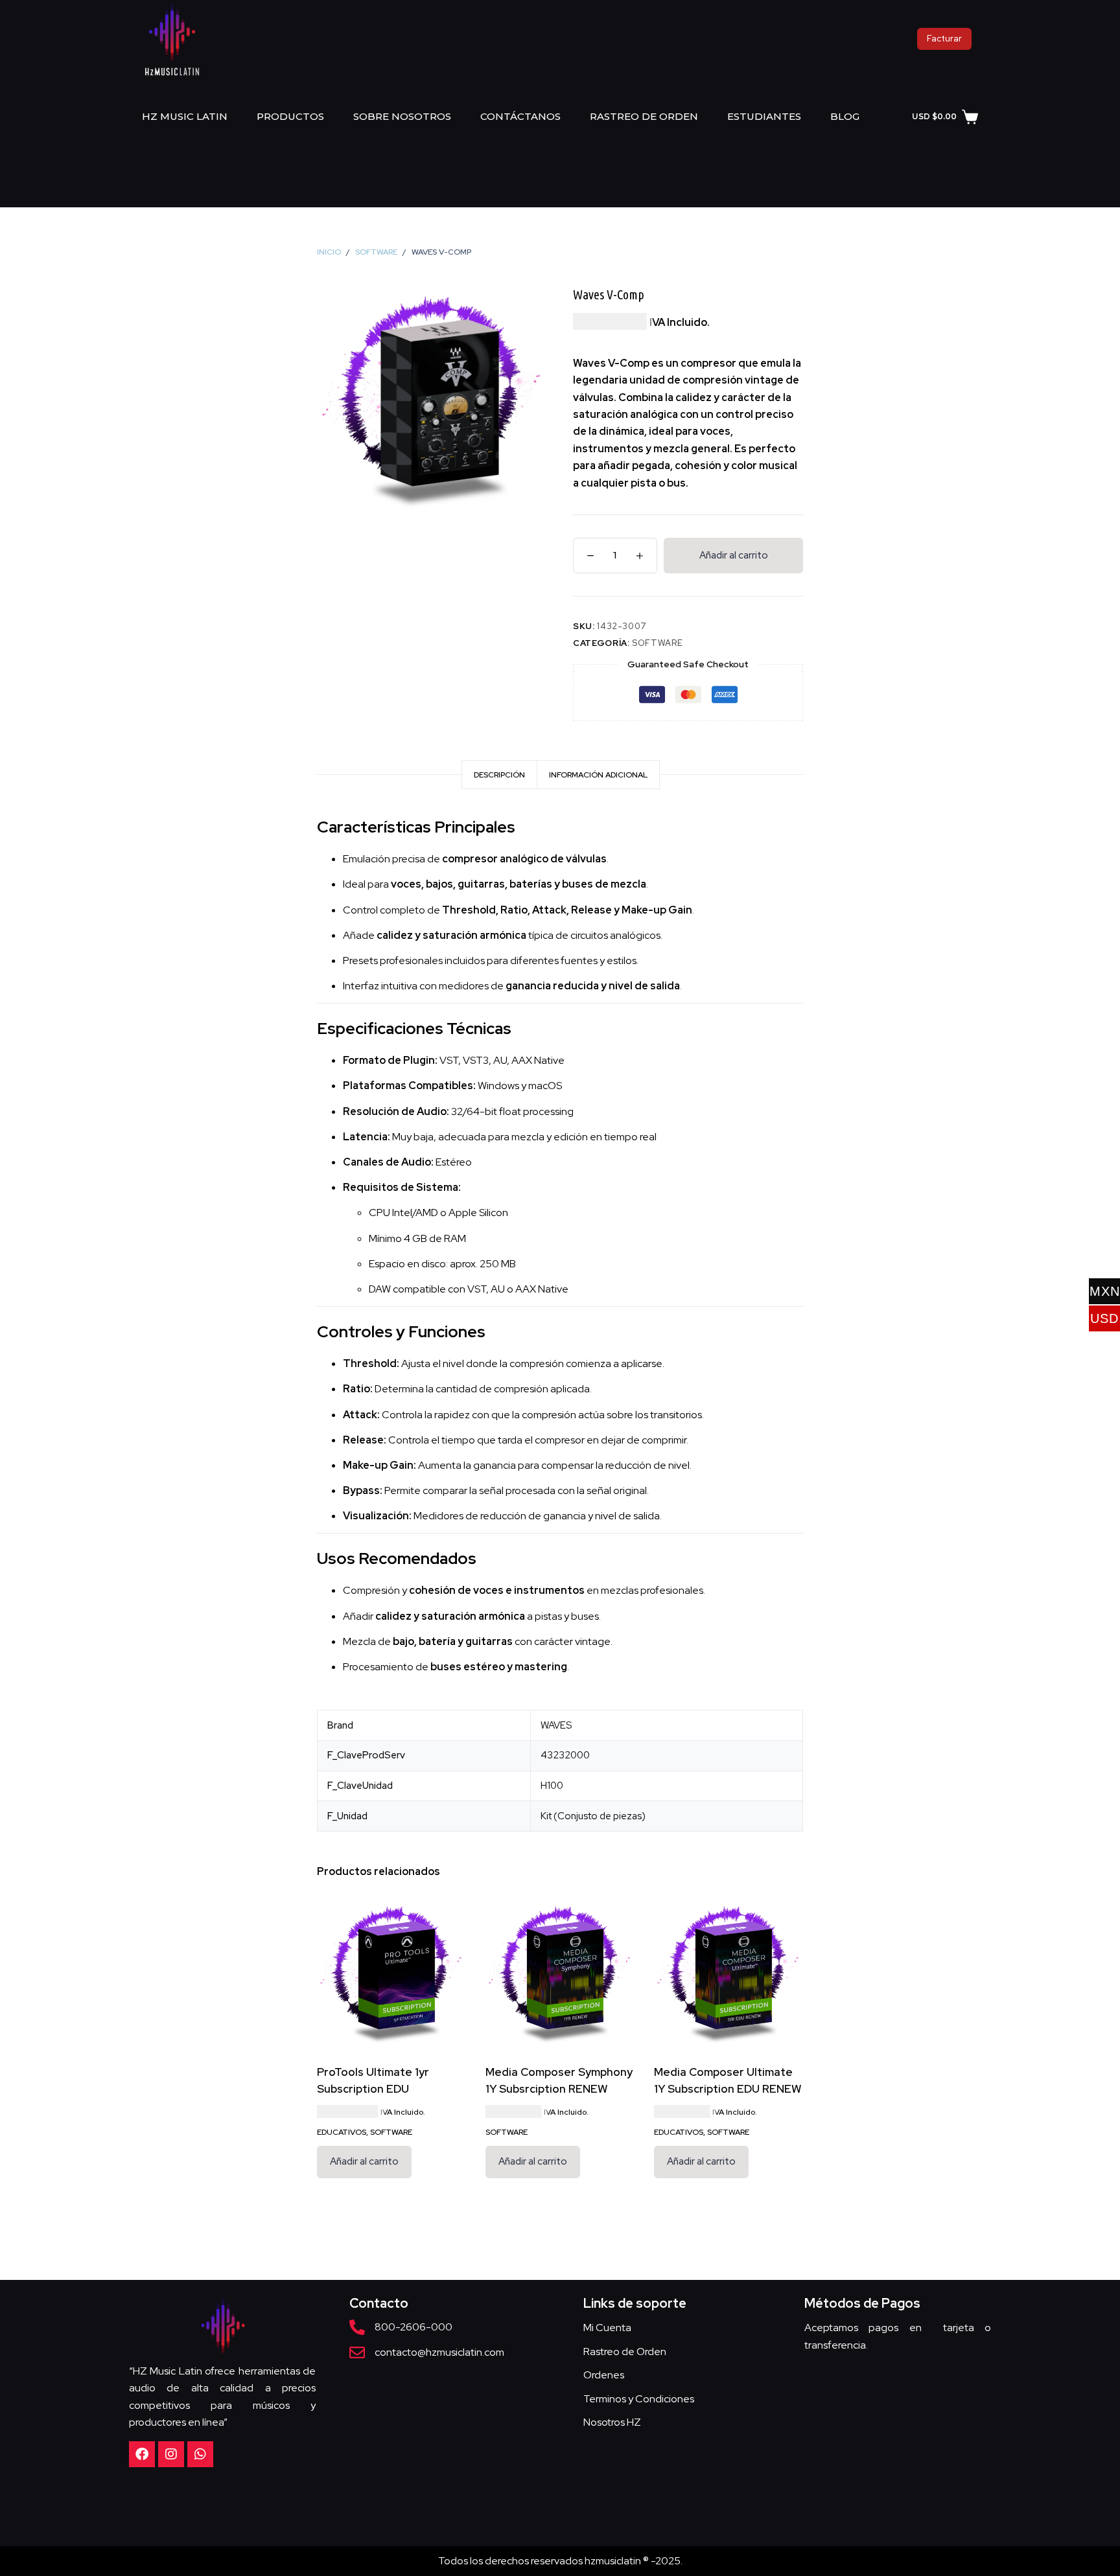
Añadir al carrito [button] (364, 2161)
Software (657, 643)
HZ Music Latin (185, 116)
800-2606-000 (414, 2327)
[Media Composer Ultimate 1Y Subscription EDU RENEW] (729, 1973)
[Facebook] (142, 2454)
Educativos (342, 2132)
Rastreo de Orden (644, 116)
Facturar (944, 39)
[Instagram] (171, 2454)
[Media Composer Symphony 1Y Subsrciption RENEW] (560, 1973)
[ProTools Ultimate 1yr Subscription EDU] (391, 1973)
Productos (290, 116)
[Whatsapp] (200, 2454)
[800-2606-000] (357, 2327)
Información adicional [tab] (598, 775)
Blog (845, 116)
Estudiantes (764, 116)
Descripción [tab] (499, 775)
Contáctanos (520, 116)
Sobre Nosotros (402, 116)
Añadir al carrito (734, 555)
